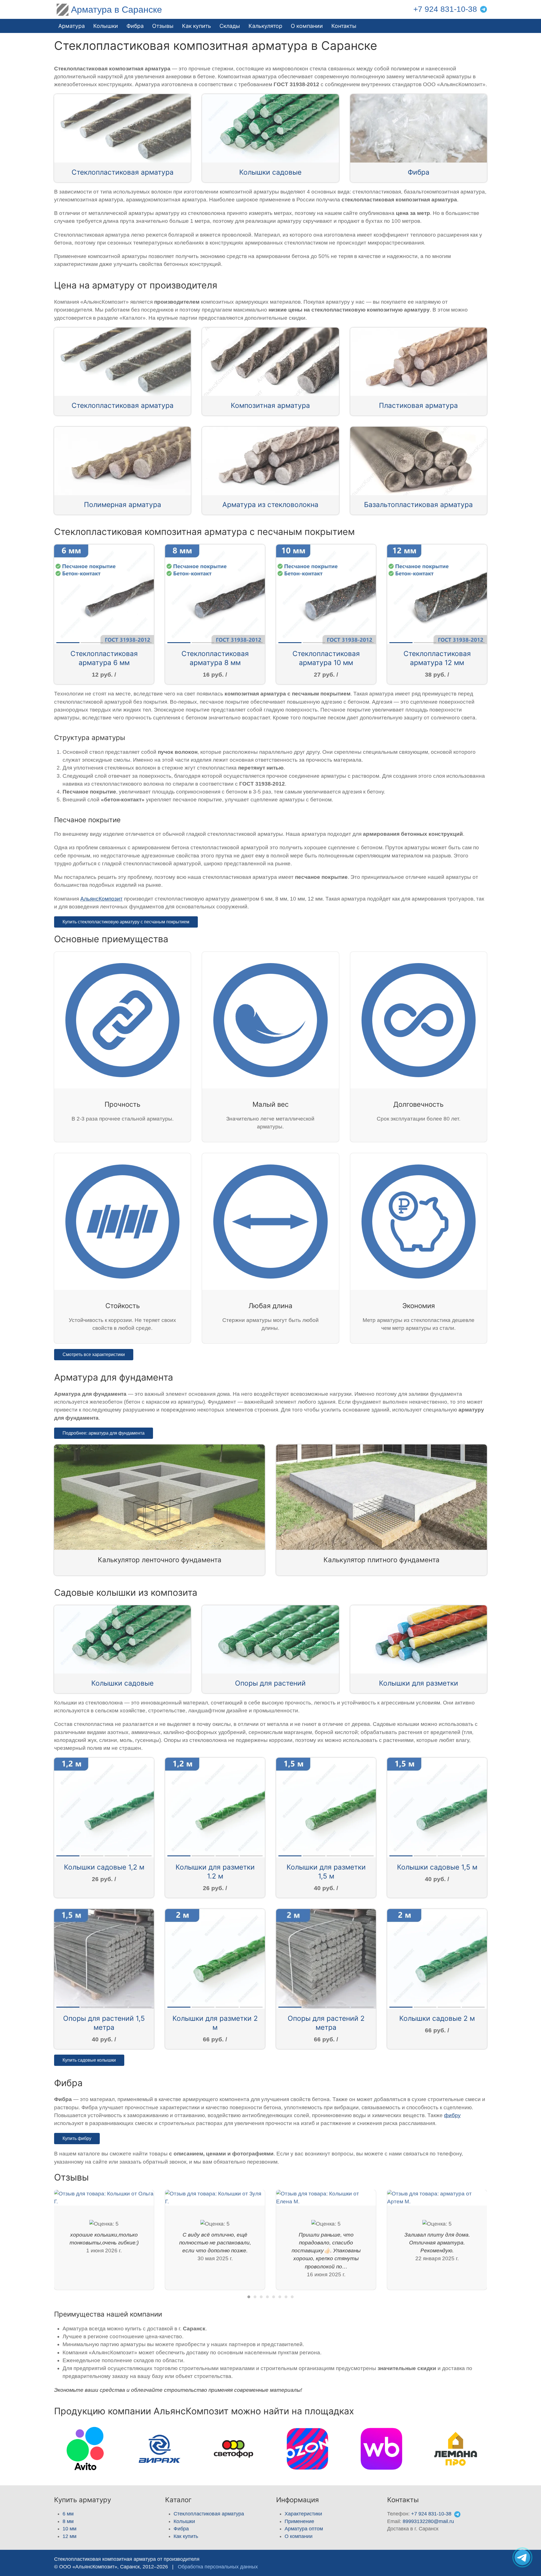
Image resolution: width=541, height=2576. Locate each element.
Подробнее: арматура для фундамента (104, 1433)
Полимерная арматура (123, 504)
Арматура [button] (72, 26)
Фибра (135, 26)
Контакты (344, 26)
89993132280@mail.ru (428, 2521)
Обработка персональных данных (218, 2567)
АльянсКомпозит (101, 899)
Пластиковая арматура (418, 405)
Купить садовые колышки (89, 2060)
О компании (307, 26)
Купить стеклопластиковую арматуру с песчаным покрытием (126, 922)
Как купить (186, 2536)
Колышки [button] (106, 26)
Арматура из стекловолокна (270, 504)
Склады (230, 26)
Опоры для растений (270, 1683)
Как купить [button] (197, 26)
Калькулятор (265, 26)
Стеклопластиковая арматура (123, 172)
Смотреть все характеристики (94, 1354)
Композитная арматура (270, 405)
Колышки (184, 2521)
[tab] (249, 2297)
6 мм (68, 2514)
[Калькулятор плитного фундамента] (382, 1497)
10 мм (69, 2529)
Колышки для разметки (419, 1683)
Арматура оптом (304, 2529)
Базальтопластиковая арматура (418, 504)
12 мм (69, 2536)
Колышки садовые (270, 172)
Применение (299, 2521)
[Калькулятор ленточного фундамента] (159, 1497)
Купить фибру (77, 2138)
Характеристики (303, 2514)
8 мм (68, 2521)
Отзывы (163, 26)
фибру (452, 2115)
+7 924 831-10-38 (445, 9)
